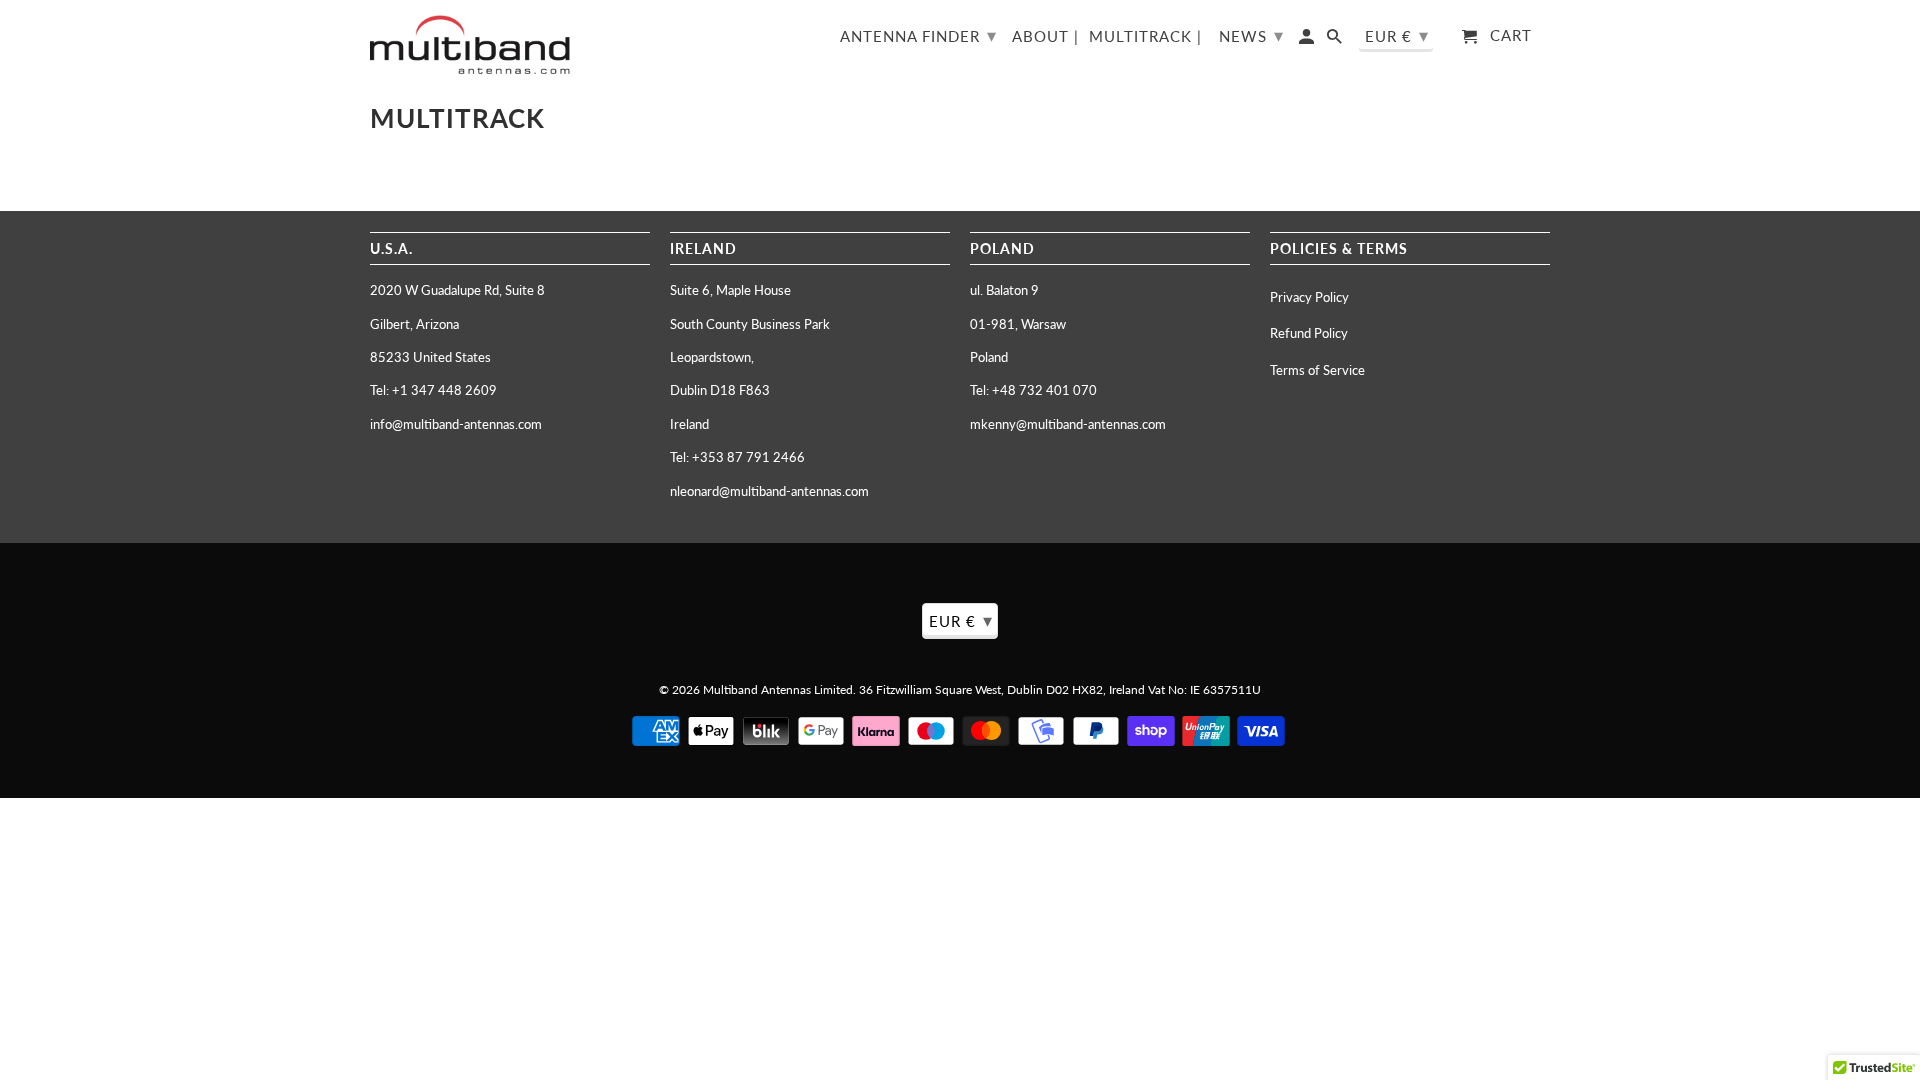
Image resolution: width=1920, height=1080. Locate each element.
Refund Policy (1309, 333)
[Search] (1336, 40)
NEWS (1251, 35)
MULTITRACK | (1145, 36)
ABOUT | (1045, 36)
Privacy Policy (1309, 297)
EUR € (1397, 35)
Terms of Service (1317, 370)
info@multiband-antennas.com (456, 424)
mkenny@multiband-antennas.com (1068, 424)
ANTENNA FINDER (918, 35)
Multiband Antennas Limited (778, 689)
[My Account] (1308, 40)
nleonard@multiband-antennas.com (769, 491)
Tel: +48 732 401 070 (1033, 390)
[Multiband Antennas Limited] (470, 44)
